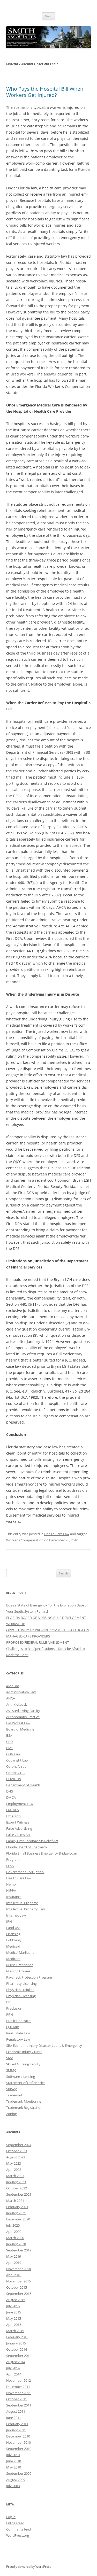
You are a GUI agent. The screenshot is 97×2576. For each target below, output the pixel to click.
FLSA (10, 1866)
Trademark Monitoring (24, 2101)
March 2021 (15, 2201)
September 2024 (19, 2145)
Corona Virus (16, 1766)
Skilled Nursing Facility (23, 2064)
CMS (10, 1748)
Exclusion (13, 1816)
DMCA (11, 1797)
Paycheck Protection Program (29, 1977)
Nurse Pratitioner (20, 1965)
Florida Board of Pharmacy (27, 1847)
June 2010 (14, 2461)
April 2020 (14, 2232)
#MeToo (13, 1686)
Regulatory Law (18, 2039)
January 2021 (16, 2213)
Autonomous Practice (23, 1717)
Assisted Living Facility (23, 1711)
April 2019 (14, 2263)
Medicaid (13, 1946)
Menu (49, 16)
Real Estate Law (18, 2033)
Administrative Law (21, 1692)
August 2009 (16, 2480)
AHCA (11, 1698)
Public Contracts (19, 2021)
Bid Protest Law (18, 1723)
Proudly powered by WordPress (29, 2567)
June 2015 (14, 2312)
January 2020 (16, 2244)
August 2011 (16, 2411)
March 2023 (15, 2176)
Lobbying (13, 1940)
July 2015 (13, 2306)
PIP (9, 2002)
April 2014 (14, 2374)
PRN (10, 2014)
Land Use (13, 1928)
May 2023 (14, 2163)
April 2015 (14, 2325)
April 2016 (14, 2275)
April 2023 (14, 2170)
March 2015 (15, 2331)
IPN (9, 1921)
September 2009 (19, 2473)
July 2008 (13, 2486)
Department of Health (23, 1785)
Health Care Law (57, 1534)
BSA (9, 1735)
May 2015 (14, 2318)
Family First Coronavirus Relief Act (32, 1841)
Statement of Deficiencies (26, 2083)
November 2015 (18, 2281)
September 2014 (19, 2356)
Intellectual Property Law (25, 1909)
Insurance (14, 1897)
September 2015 (19, 2294)
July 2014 (13, 2368)
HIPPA (11, 1890)
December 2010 (18, 2436)
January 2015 (16, 2343)
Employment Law (20, 1804)
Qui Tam (13, 2027)
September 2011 (19, 2405)
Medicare (13, 1959)
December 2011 (18, 2387)
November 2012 (18, 2380)
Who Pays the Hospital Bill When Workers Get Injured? (45, 92)
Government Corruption (25, 1872)
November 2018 (18, 2269)
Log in (11, 2517)
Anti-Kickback (17, 1704)
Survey (12, 2089)
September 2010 (19, 2449)
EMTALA (13, 1810)
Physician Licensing (21, 1996)
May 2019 (14, 2256)
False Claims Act (18, 1835)
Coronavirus (16, 1773)
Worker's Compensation (25, 1540)
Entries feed (15, 2523)
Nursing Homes (18, 1971)
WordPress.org (18, 2535)
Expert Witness (18, 1822)
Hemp (11, 1884)
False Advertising (19, 1828)
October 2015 (17, 2287)
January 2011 (16, 2430)
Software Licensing (21, 2077)
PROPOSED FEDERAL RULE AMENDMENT (38, 1642)
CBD (9, 1742)
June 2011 (14, 2418)
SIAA (10, 2058)
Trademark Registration (24, 2108)
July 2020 (13, 2225)
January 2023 (16, 2182)
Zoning (12, 2114)
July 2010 (13, 2455)
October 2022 (17, 2188)
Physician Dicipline (20, 1990)
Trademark (15, 2095)
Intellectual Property (22, 1903)
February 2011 (17, 2424)
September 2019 (19, 2250)
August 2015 (16, 2300)
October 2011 (17, 2399)
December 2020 (18, 2219)
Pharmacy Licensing (21, 1983)
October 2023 (17, 2151)
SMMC (11, 2070)
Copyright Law (17, 1760)
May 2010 (14, 2467)
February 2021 (17, 2207)
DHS (10, 1791)
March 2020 (15, 2238)
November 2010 (18, 2442)
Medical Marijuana (20, 1952)
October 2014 (17, 2349)
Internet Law (16, 1915)
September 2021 (19, 2194)
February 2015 (17, 2337)
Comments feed (18, 2529)
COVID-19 (14, 1779)
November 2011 (18, 2393)
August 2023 (16, 2157)
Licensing (13, 1934)
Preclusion (14, 2008)
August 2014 (16, 2362)
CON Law (13, 1754)
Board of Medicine (20, 1729)
